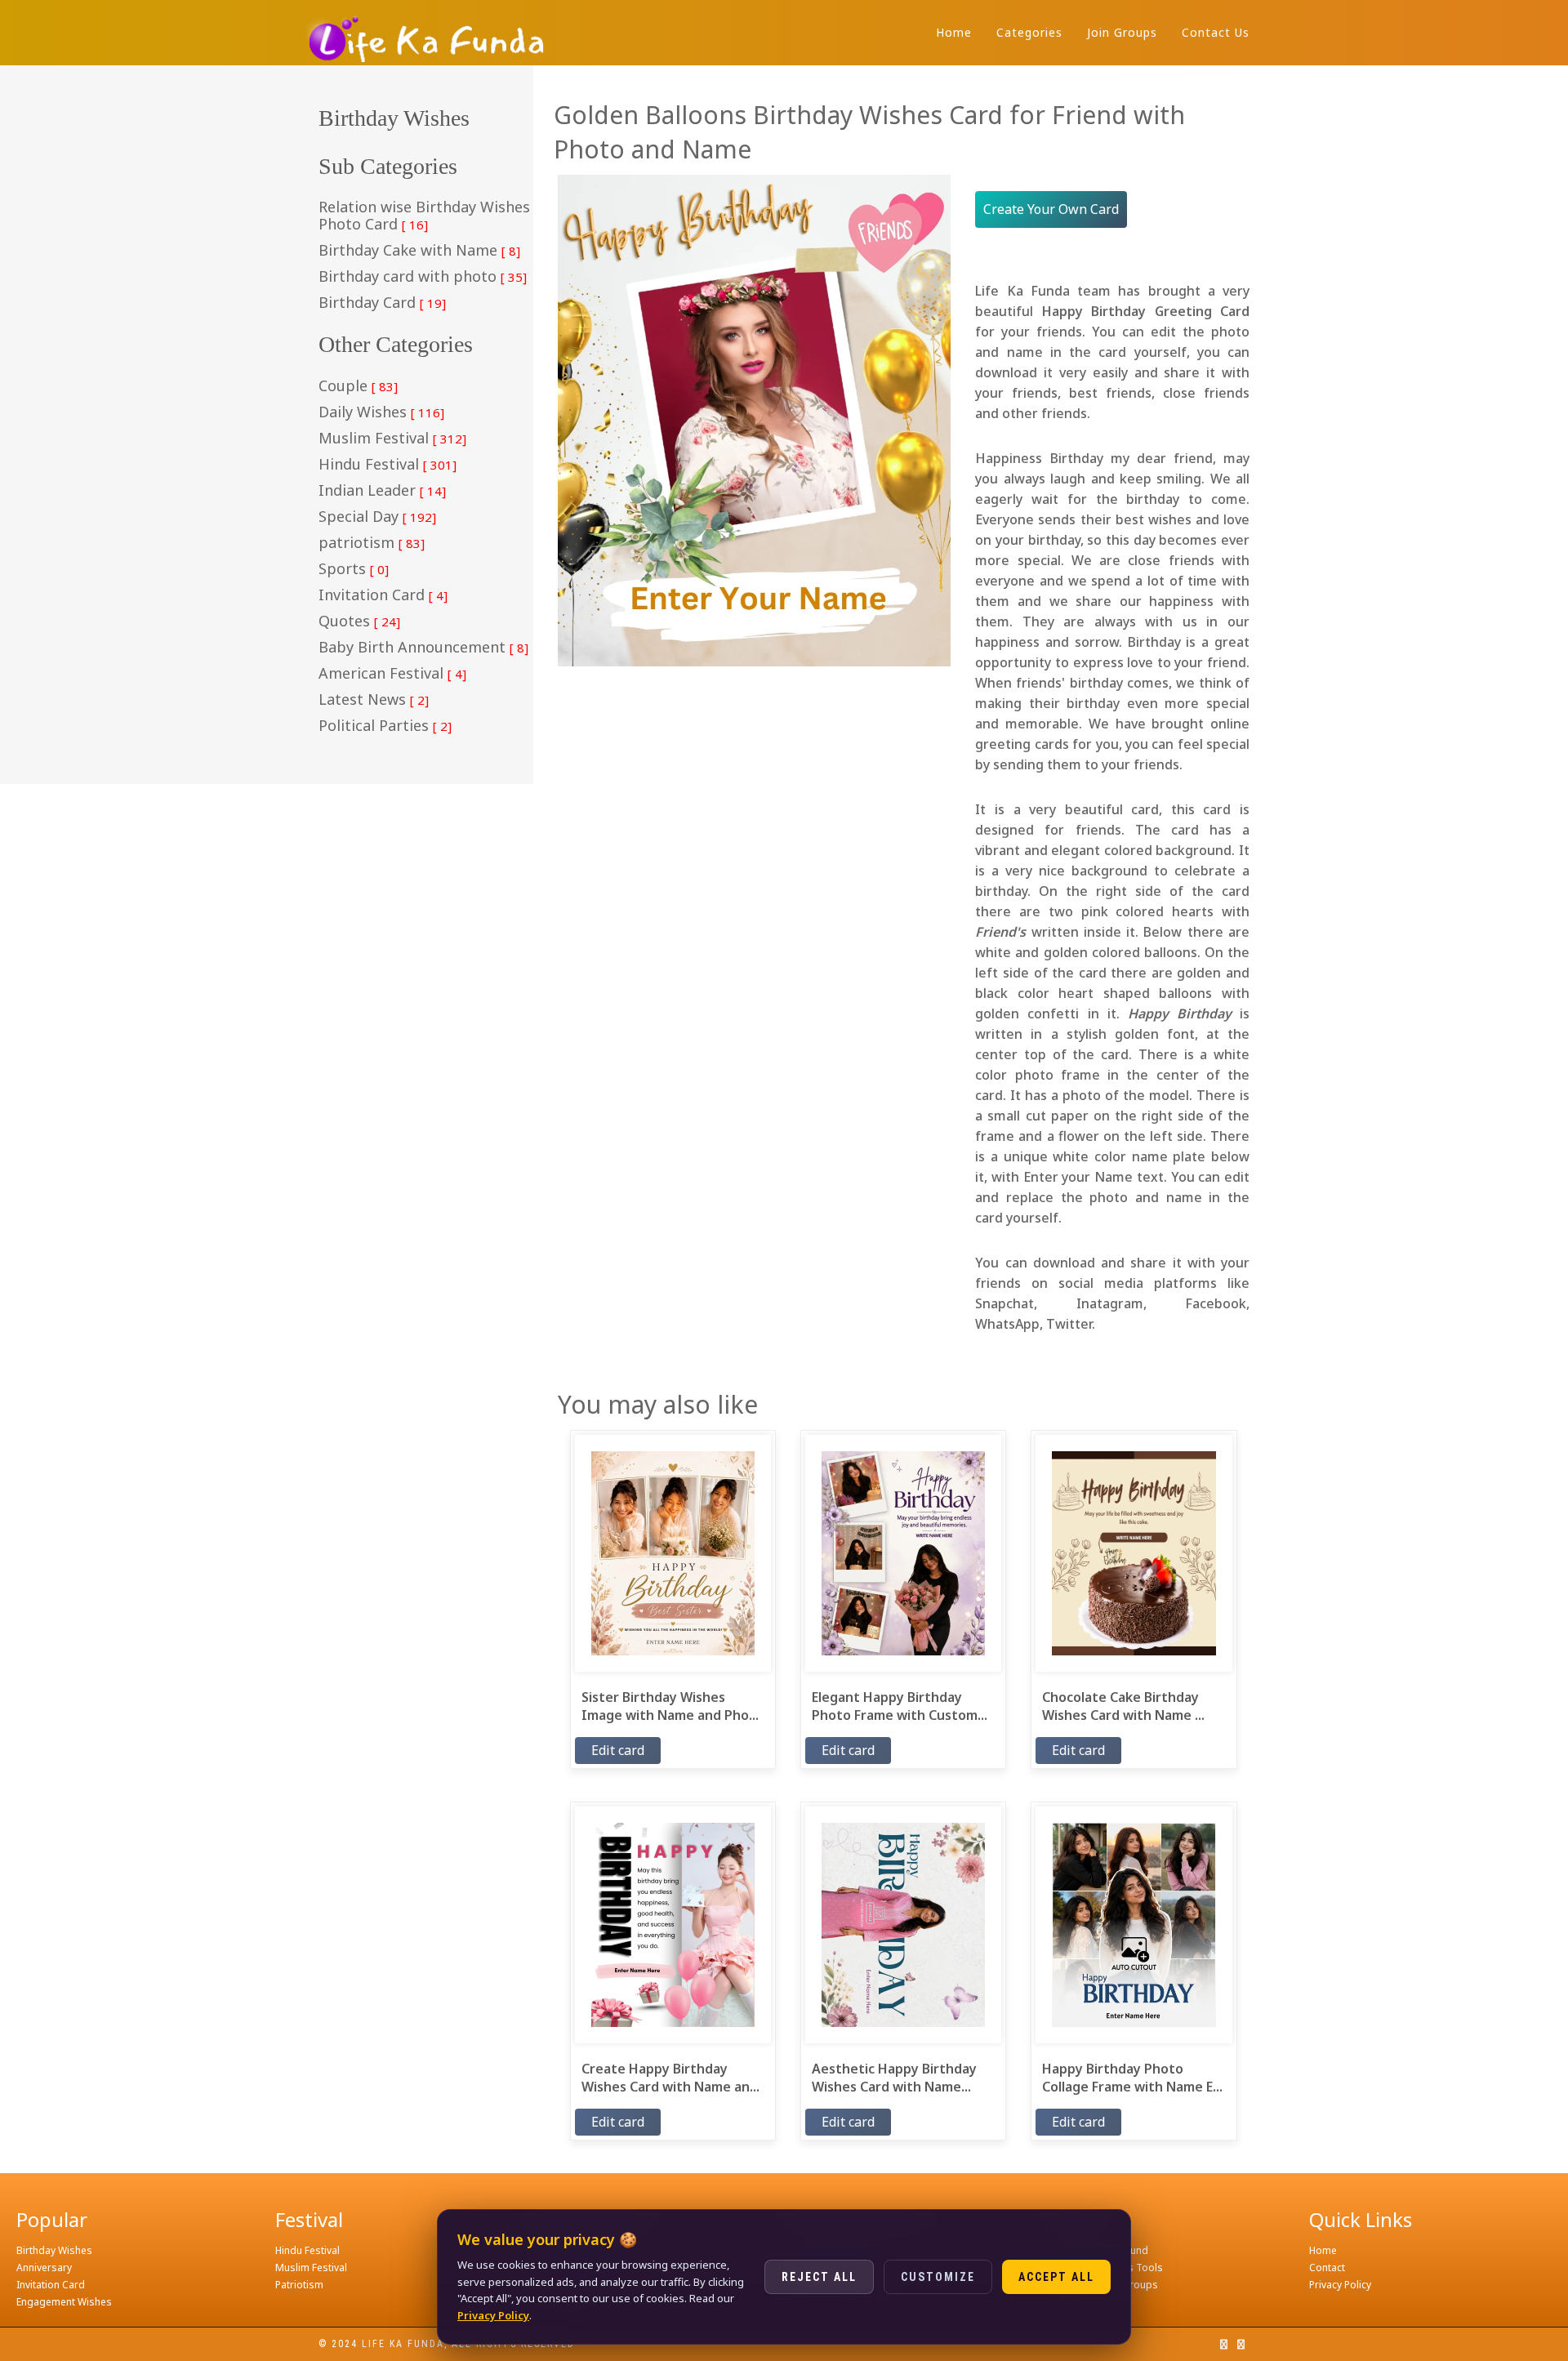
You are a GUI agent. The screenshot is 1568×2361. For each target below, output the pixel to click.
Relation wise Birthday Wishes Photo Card (424, 216)
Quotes (359, 621)
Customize (938, 2277)
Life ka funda (403, 2344)
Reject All (819, 2277)
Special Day (377, 517)
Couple (358, 386)
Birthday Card (382, 303)
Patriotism (299, 2285)
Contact (1327, 2267)
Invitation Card (383, 595)
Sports (354, 569)
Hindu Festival (388, 465)
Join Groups (1122, 32)
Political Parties (385, 726)
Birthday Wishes (54, 2250)
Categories (1029, 32)
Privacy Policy (1340, 2285)
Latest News (374, 700)
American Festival (392, 674)
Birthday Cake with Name (419, 251)
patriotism (372, 543)
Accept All (1056, 2277)
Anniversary (44, 2267)
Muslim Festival (392, 439)
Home (954, 32)
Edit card (618, 1750)
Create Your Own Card (1051, 209)
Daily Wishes (381, 412)
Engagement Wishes (64, 2302)
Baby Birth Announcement (423, 648)
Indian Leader (382, 491)
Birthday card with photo (423, 277)
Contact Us (1216, 32)
